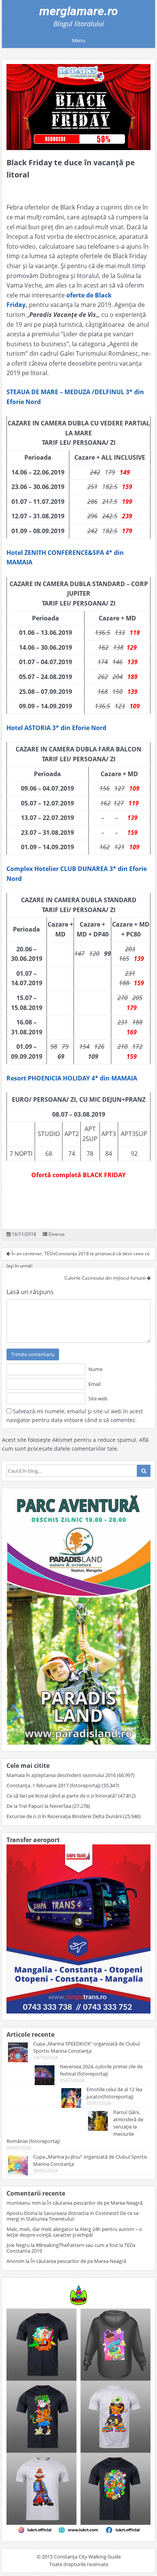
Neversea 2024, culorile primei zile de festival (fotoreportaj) (101, 2070)
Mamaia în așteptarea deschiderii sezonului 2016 (61, 1775)
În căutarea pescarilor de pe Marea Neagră (95, 2203)
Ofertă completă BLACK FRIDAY (78, 1175)
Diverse (57, 1234)
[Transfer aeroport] (78, 2011)
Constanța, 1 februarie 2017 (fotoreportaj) (54, 1785)
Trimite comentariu (33, 1354)
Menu (79, 40)
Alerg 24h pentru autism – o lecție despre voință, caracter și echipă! (74, 2232)
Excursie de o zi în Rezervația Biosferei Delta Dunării (64, 1816)
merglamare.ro (79, 11)
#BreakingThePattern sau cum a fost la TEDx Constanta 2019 (71, 2248)
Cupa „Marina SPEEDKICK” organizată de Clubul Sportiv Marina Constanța (87, 2047)
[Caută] (144, 1471)
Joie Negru (18, 2245)
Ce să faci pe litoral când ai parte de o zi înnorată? (62, 1796)
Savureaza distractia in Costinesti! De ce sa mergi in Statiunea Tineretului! (72, 2216)
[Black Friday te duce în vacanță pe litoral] (78, 107)
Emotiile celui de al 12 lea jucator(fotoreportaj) (114, 2093)
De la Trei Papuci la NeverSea (39, 1806)
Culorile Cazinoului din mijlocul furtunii (106, 1278)
